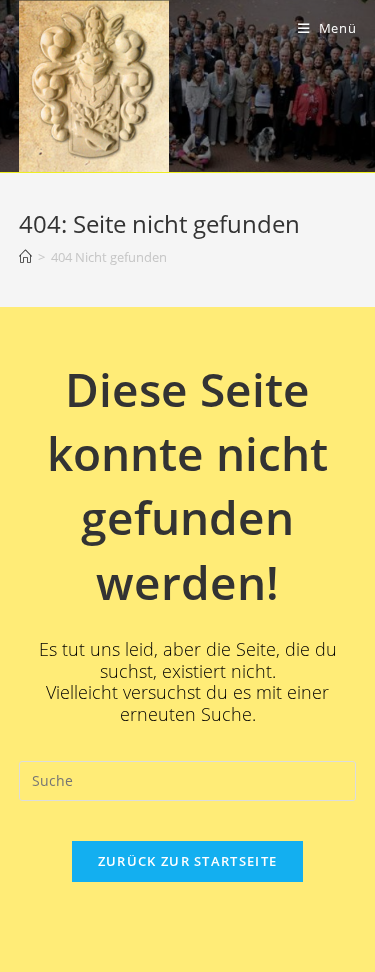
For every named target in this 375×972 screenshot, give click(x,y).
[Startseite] (25, 257)
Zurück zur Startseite (187, 861)
